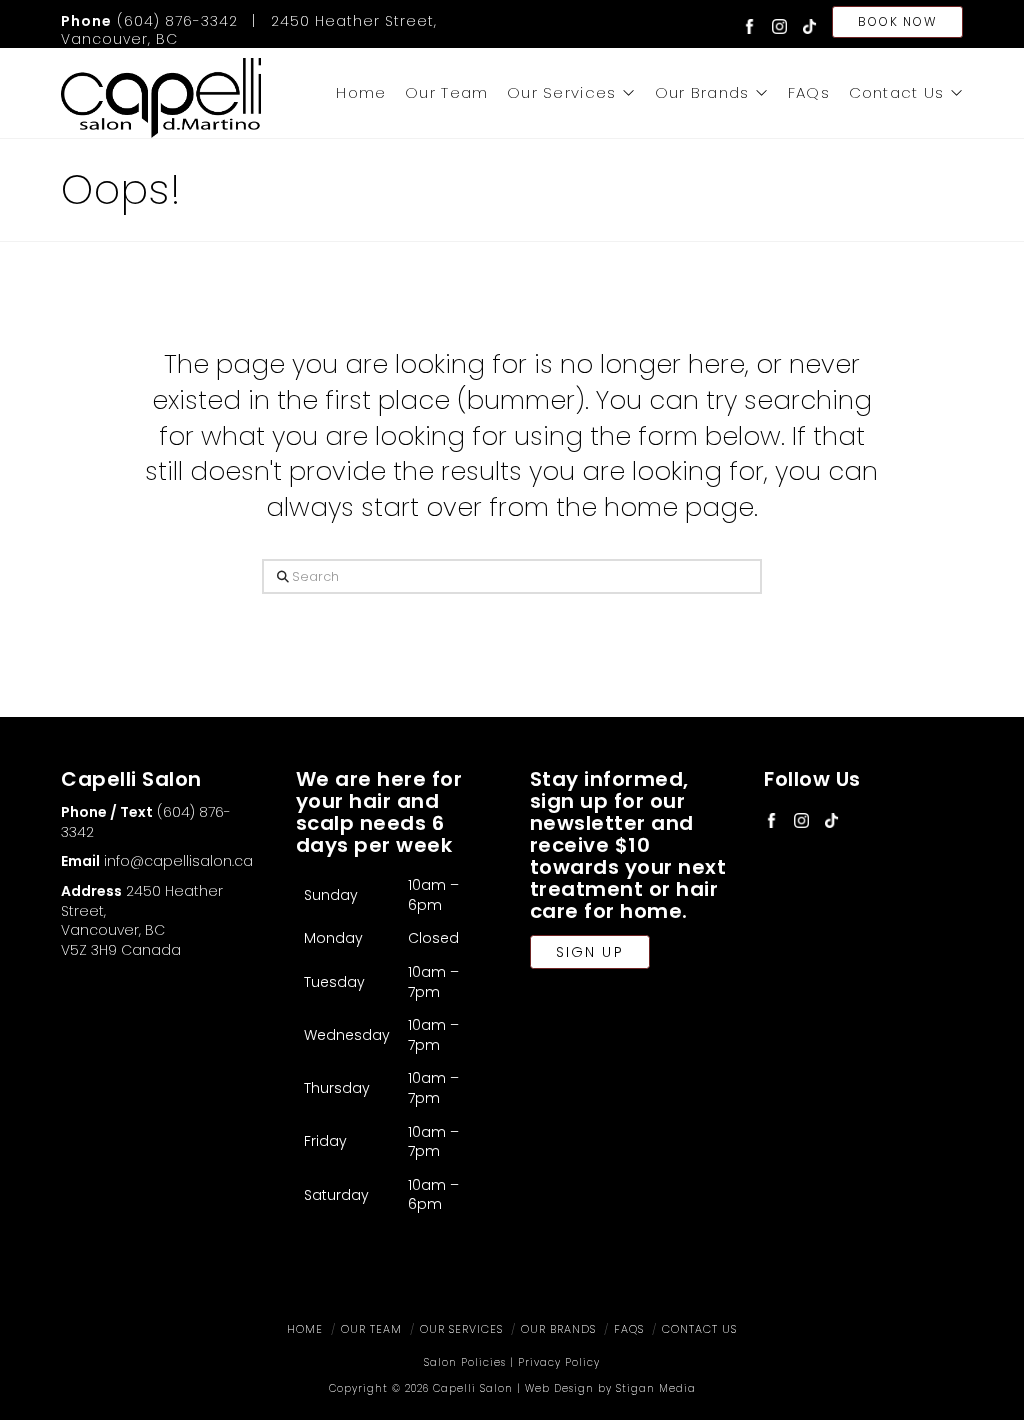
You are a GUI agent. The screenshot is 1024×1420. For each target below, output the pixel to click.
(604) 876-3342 (149, 21)
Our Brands (558, 1329)
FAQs (629, 1329)
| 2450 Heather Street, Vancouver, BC (249, 30)
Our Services (461, 1329)
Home (305, 1329)
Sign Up (590, 952)
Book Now (897, 21)
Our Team (371, 1329)
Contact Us (699, 1329)
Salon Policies (465, 1362)
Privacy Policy (559, 1362)
